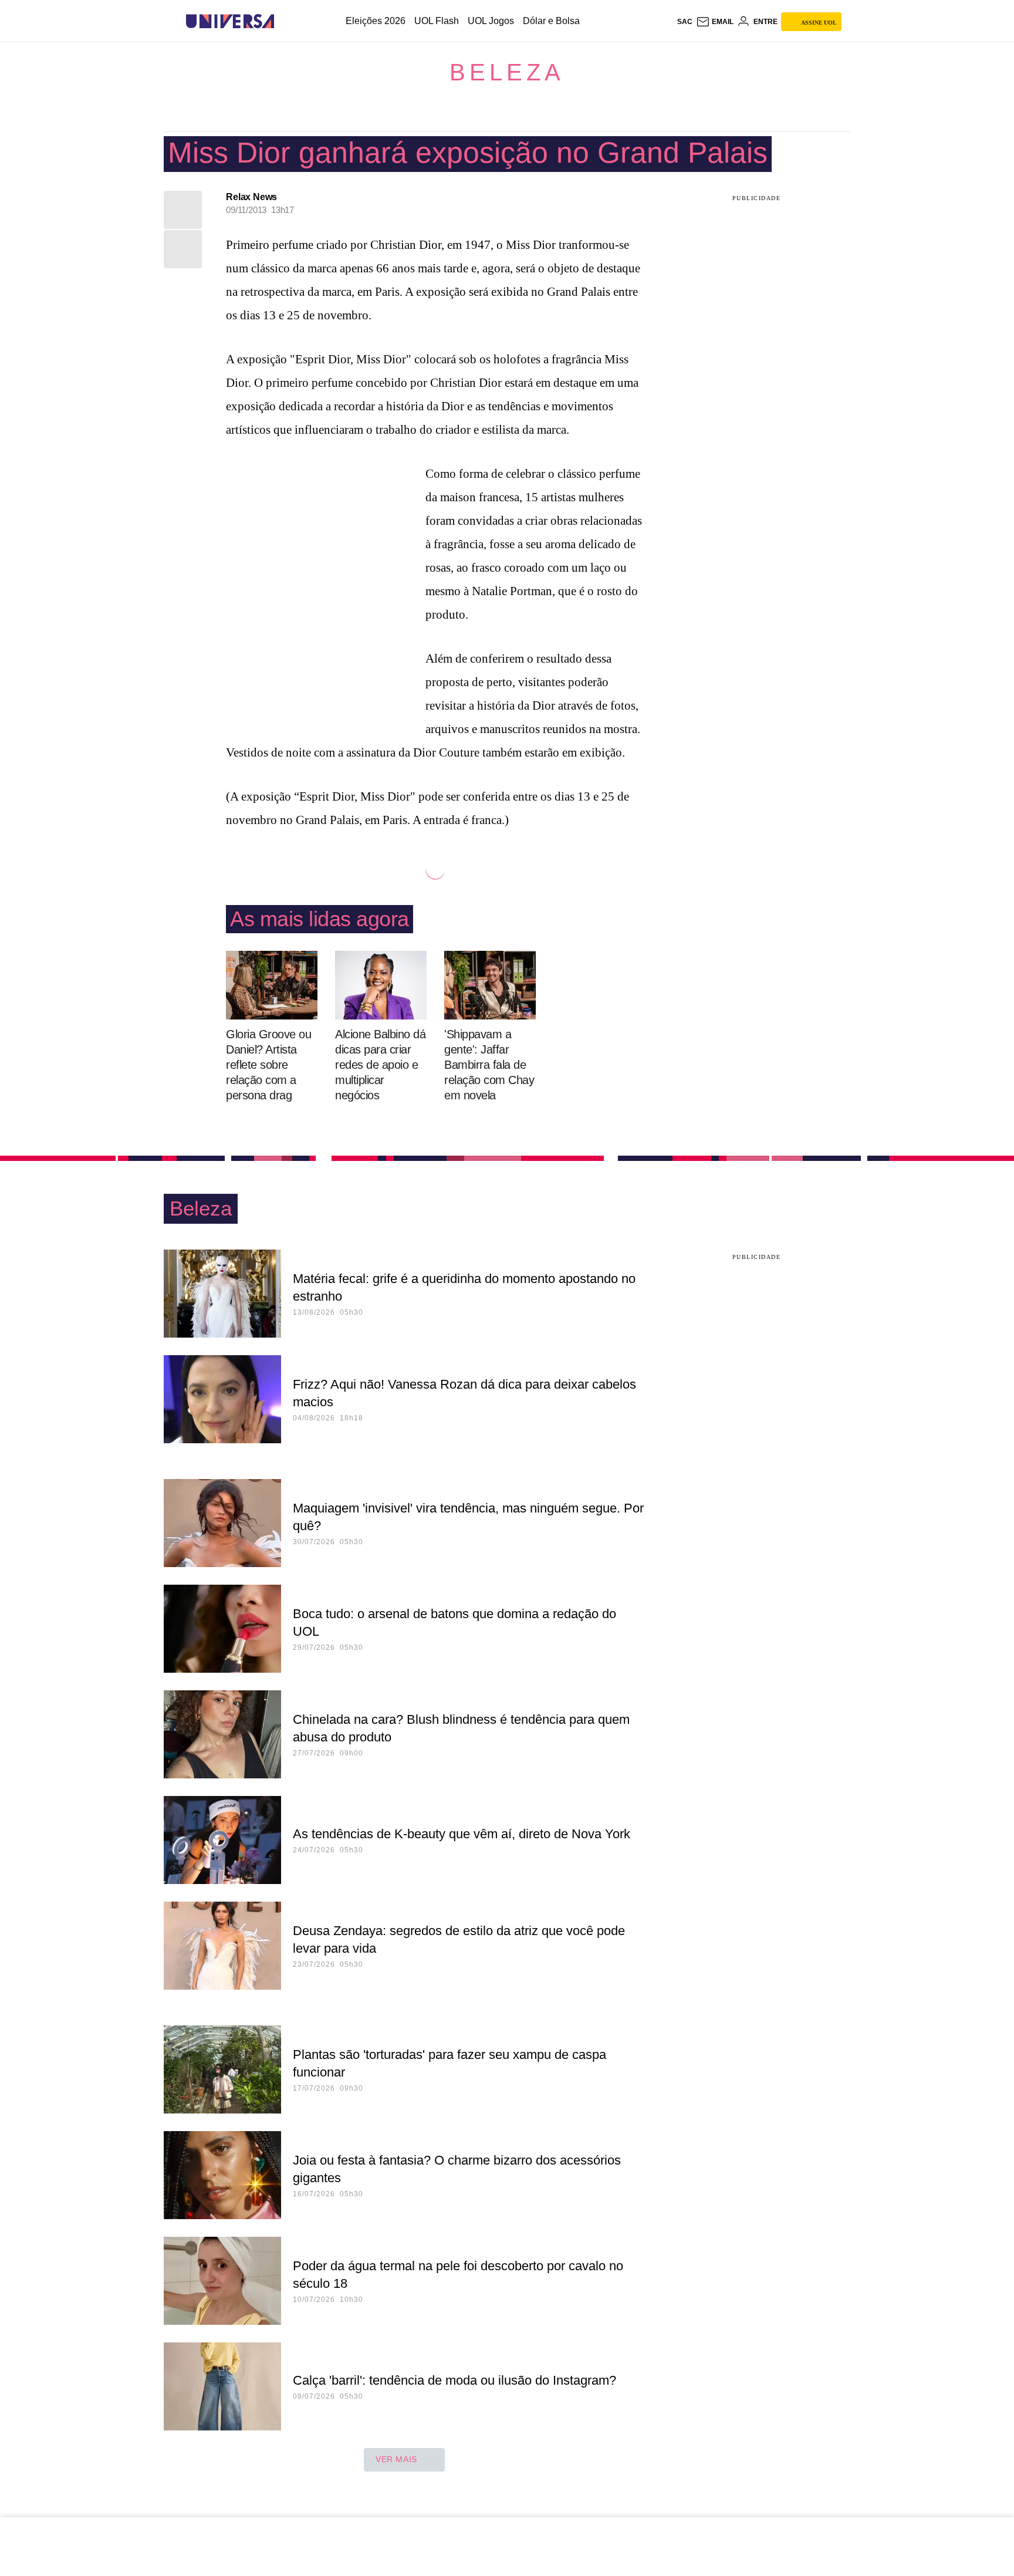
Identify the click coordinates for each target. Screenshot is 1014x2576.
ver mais (396, 2459)
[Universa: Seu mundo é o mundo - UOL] (230, 21)
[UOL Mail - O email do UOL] (715, 22)
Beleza (507, 72)
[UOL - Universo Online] (284, 21)
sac (685, 22)
